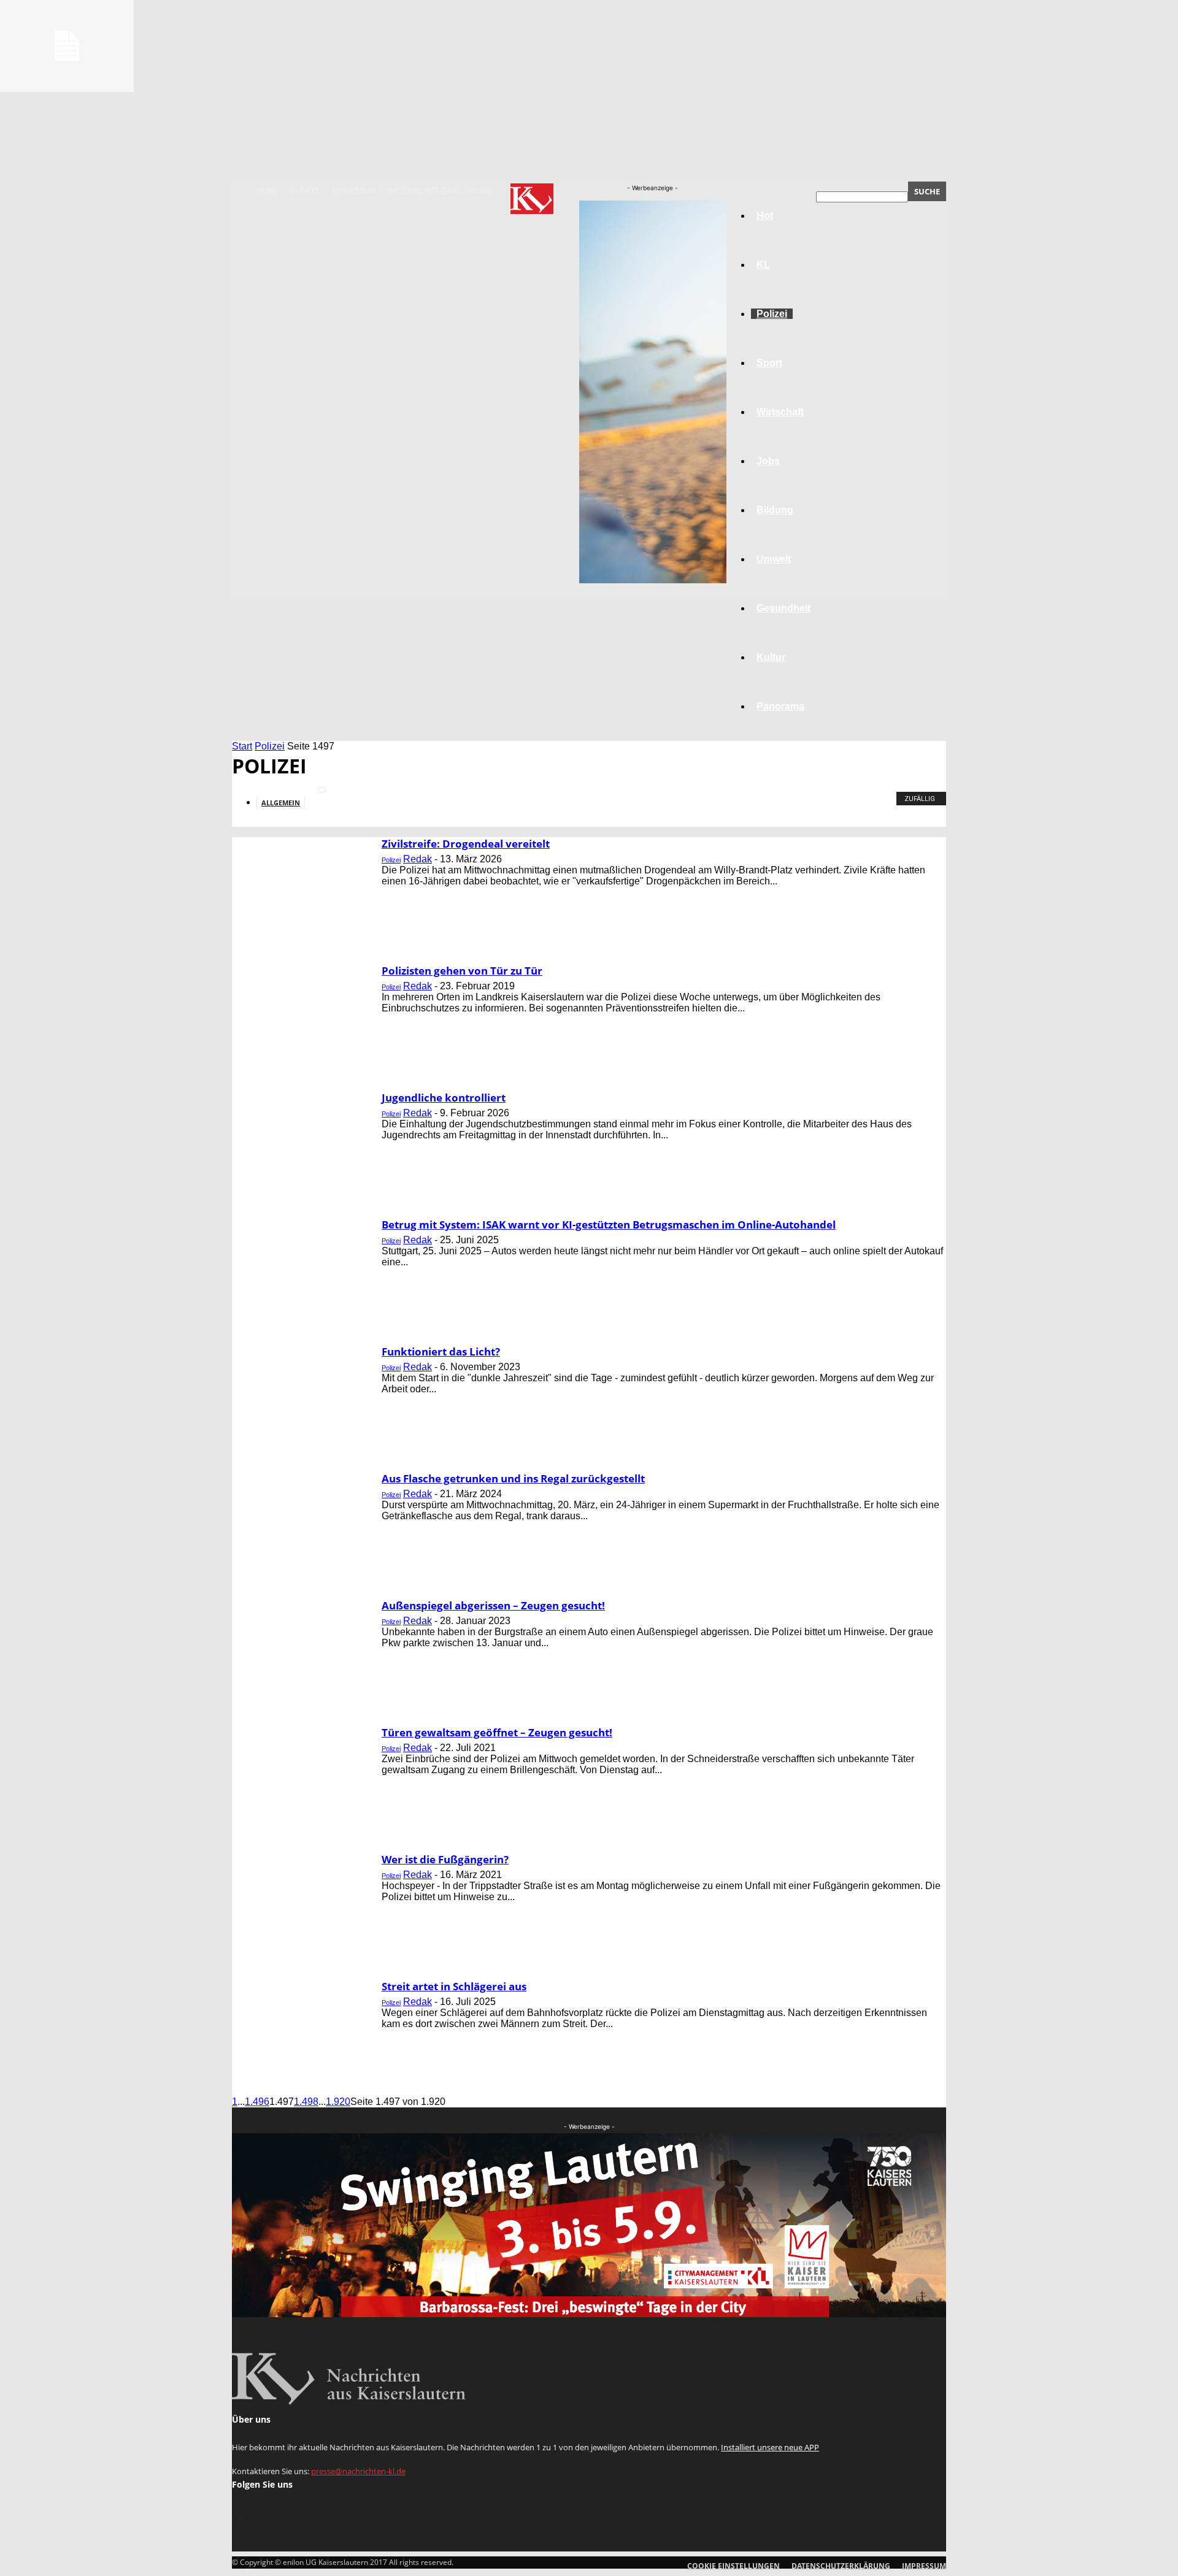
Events (305, 191)
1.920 (338, 2102)
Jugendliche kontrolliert (444, 1098)
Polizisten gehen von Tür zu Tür (462, 971)
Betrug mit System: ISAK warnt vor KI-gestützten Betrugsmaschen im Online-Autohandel (609, 1225)
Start (242, 746)
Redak (418, 859)
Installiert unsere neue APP (770, 2447)
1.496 (257, 2102)
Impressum (354, 191)
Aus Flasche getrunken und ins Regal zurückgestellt (513, 1478)
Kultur (771, 657)
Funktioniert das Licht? (441, 1351)
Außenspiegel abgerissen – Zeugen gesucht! (493, 1605)
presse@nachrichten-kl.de (358, 2471)
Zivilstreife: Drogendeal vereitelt (466, 844)
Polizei (270, 746)
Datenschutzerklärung (439, 191)
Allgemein (281, 803)
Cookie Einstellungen (733, 2566)
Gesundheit (783, 608)
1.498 (306, 2102)
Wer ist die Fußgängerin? (445, 1859)
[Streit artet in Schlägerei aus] (67, 89)
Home (268, 191)
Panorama (780, 706)
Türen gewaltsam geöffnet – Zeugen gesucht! (497, 1732)
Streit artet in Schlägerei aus (454, 1986)
